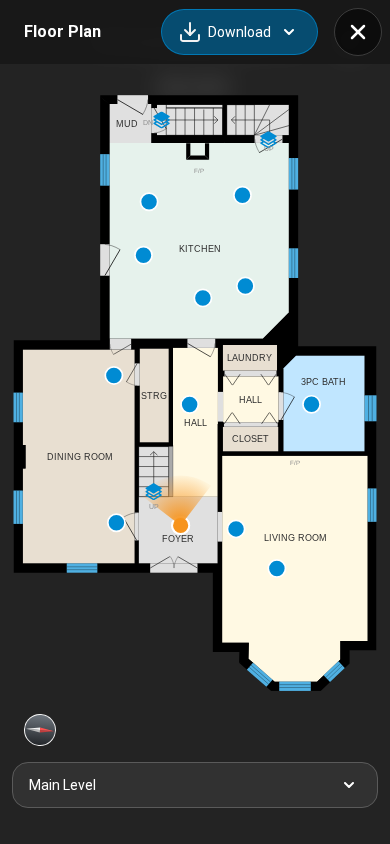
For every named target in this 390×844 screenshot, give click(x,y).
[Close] (358, 32)
